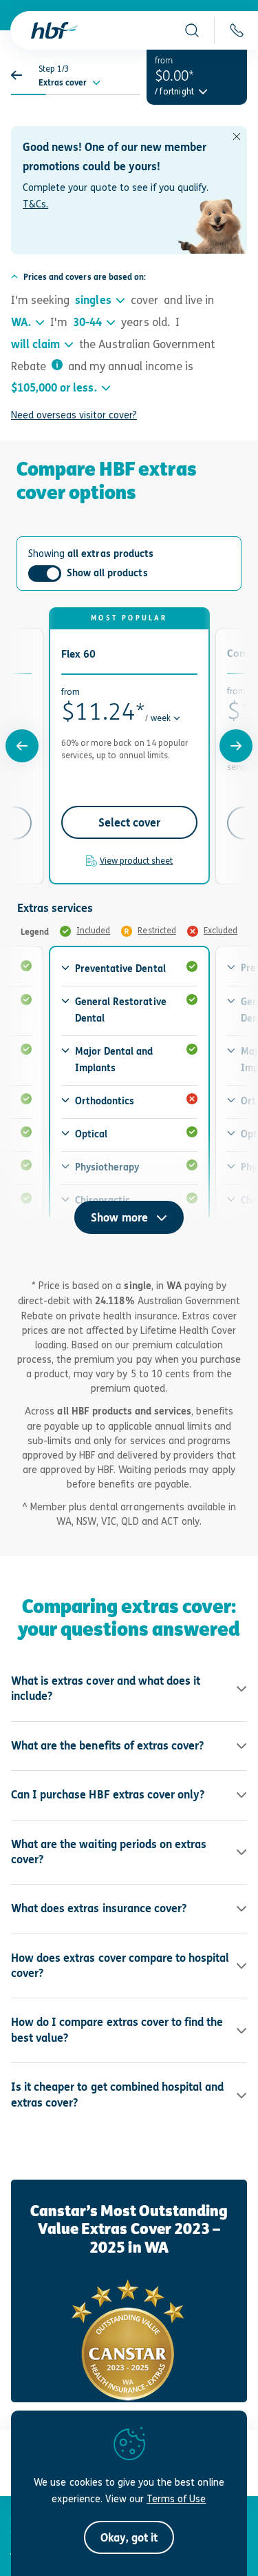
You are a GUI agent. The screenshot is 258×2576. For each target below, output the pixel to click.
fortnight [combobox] (177, 92)
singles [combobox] (93, 300)
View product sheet (137, 861)
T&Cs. (35, 204)
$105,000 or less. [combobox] (54, 388)
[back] (21, 75)
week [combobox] (161, 718)
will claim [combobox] (35, 344)
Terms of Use (176, 2498)
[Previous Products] (22, 746)
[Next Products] (236, 746)
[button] (192, 30)
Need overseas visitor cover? (74, 415)
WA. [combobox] (21, 322)
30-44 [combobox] (87, 322)
